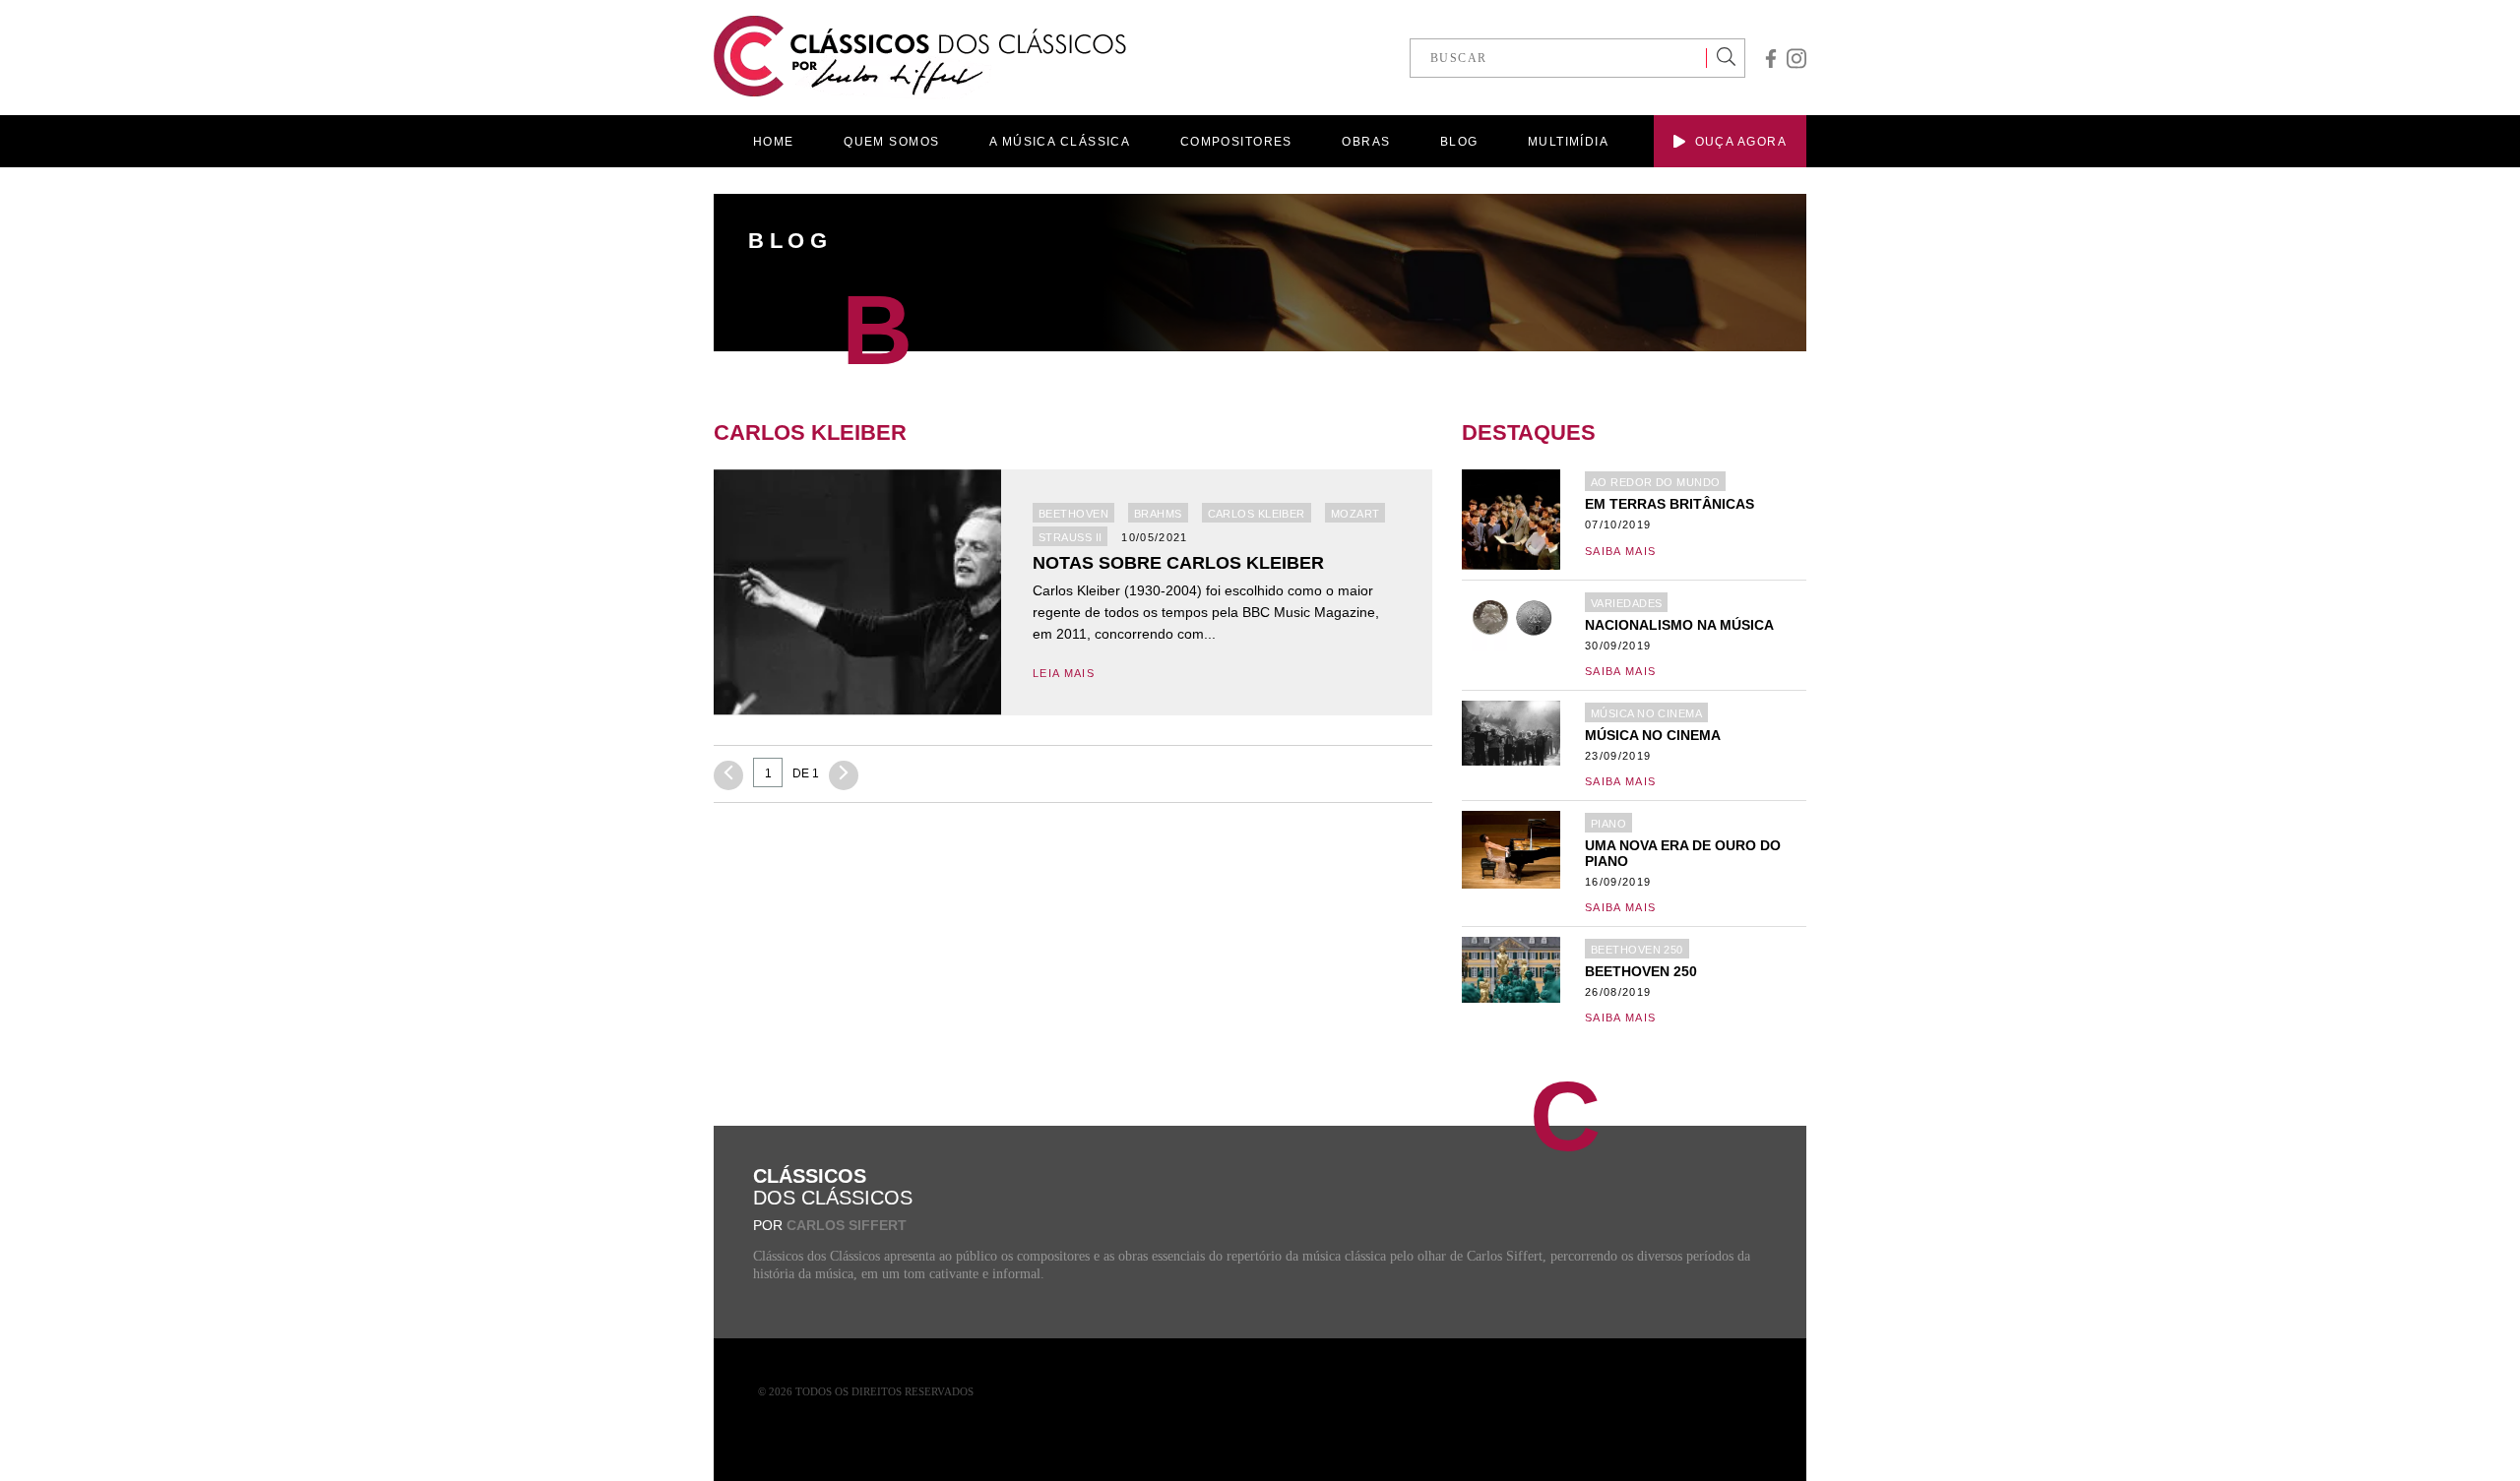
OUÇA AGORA (1741, 142)
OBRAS (1366, 142)
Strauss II (1070, 537)
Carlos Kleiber (1257, 514)
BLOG (1459, 142)
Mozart (1355, 514)
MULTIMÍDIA (1568, 142)
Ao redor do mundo (1655, 482)
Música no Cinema (1646, 713)
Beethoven (1073, 514)
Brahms (1158, 514)
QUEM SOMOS (891, 142)
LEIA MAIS (1064, 673)
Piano (1608, 824)
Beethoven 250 (1637, 950)
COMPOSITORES (1236, 142)
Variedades (1626, 603)
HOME (774, 142)
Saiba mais (1620, 551)
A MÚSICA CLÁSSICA (1060, 142)
